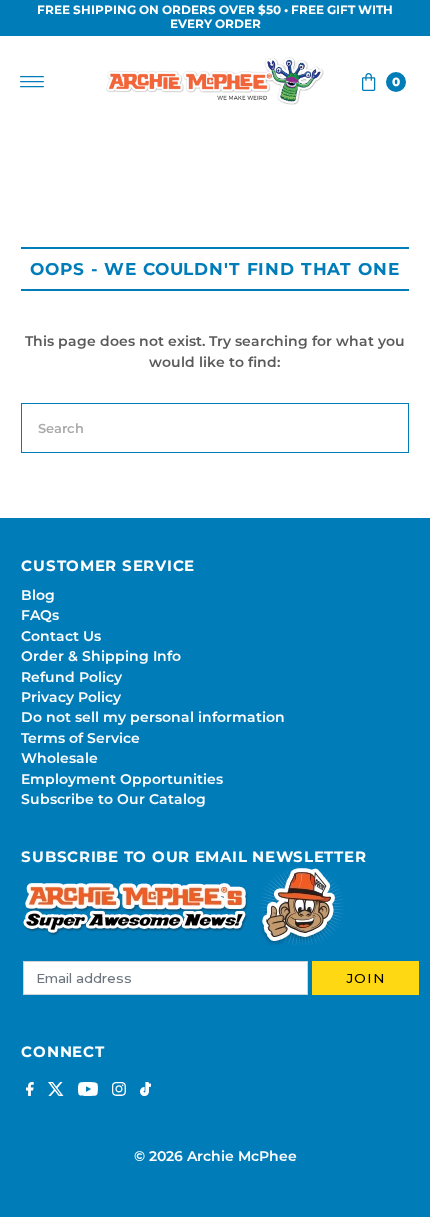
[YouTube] (88, 1091)
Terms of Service (80, 738)
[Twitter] (56, 1091)
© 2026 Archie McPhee (215, 1156)
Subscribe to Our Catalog (113, 799)
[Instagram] (119, 1091)
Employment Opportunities (122, 779)
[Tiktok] (145, 1091)
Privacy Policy (71, 697)
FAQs (40, 615)
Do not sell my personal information (153, 717)
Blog (38, 595)
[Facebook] (30, 1091)
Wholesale (59, 758)
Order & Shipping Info (101, 656)
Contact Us (61, 636)
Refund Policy (71, 677)
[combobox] (214, 428)
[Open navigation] (32, 82)
